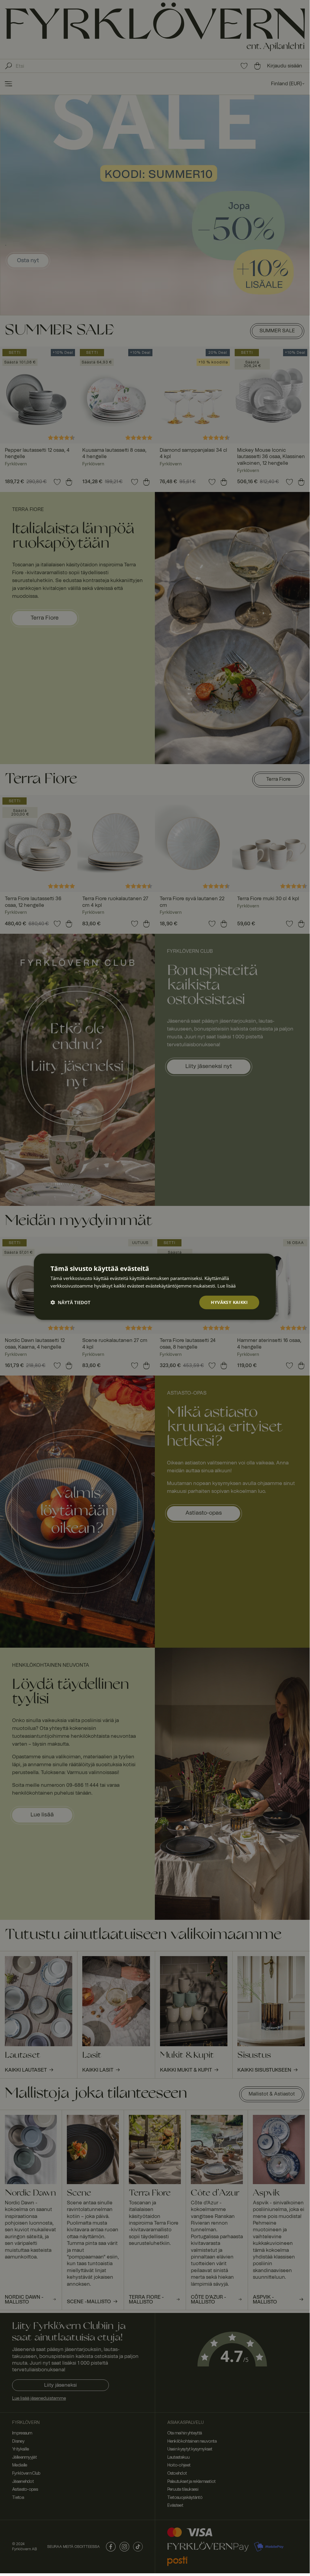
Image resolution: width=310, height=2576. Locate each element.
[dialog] (155, 1287)
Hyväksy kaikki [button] (229, 1302)
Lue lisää (227, 1286)
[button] (70, 1302)
